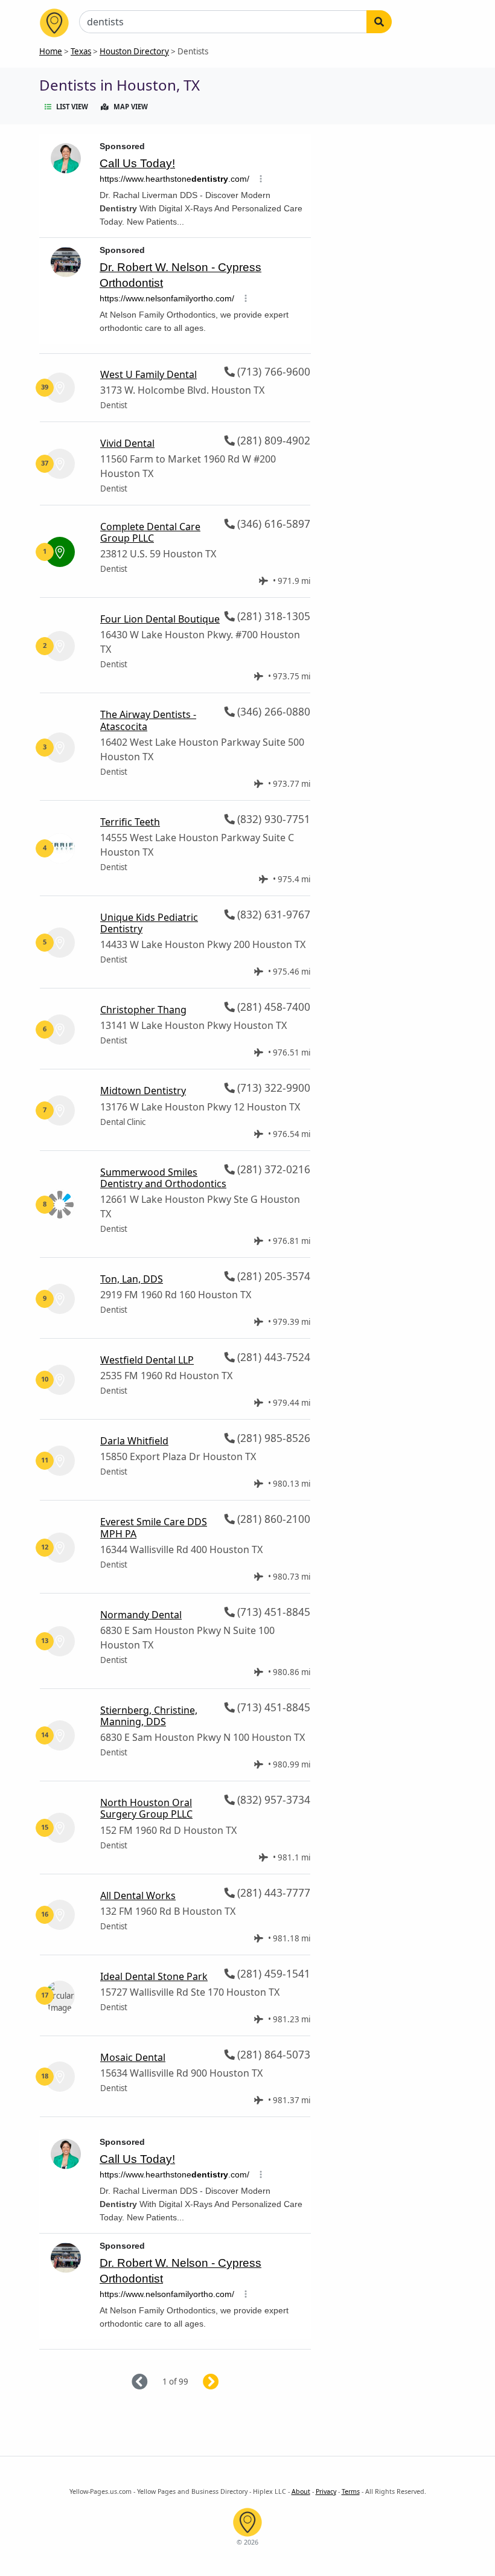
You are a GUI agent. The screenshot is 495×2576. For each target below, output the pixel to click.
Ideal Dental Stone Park (154, 1976)
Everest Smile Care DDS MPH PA (154, 1527)
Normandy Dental (141, 1615)
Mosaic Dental (133, 2057)
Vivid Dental (127, 443)
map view (131, 107)
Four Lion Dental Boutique (160, 619)
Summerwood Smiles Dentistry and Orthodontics (163, 1178)
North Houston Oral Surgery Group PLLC (146, 1808)
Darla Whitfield (134, 1441)
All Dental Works (138, 1895)
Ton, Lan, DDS (132, 1279)
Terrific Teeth (130, 822)
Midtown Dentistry (143, 1091)
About (301, 2491)
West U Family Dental (148, 374)
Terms (351, 2491)
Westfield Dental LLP (147, 1360)
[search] (379, 22)
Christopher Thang (143, 1010)
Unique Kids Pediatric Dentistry (149, 923)
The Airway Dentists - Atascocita (148, 720)
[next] (225, 2382)
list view (72, 107)
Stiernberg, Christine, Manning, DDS (149, 1716)
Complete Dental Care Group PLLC (150, 532)
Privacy (326, 2491)
